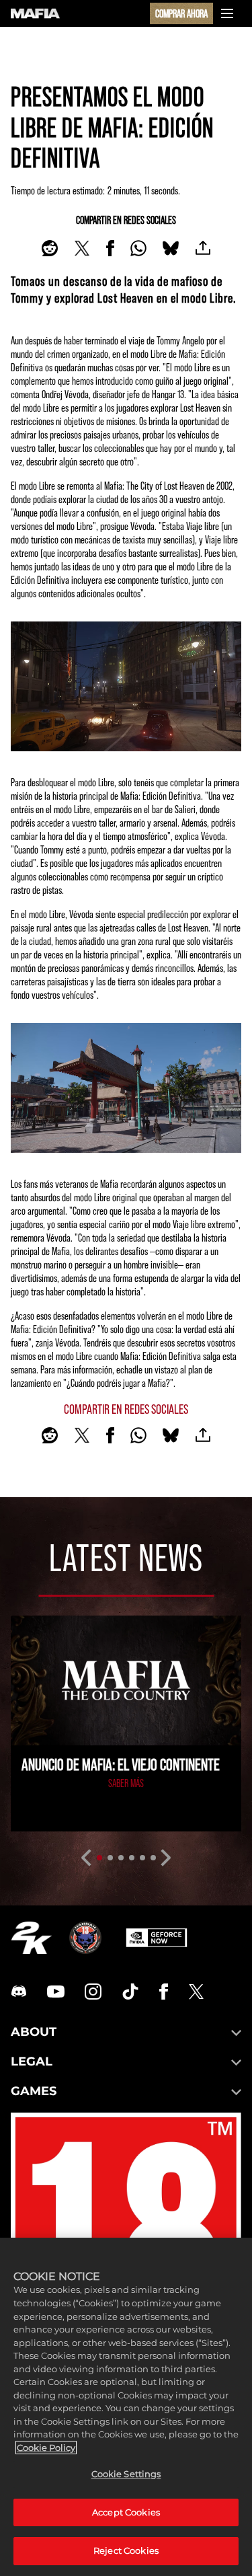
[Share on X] (82, 248)
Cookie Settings (126, 2474)
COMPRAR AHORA (181, 13)
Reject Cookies (126, 2550)
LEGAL (32, 2061)
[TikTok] (130, 1992)
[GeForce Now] (157, 1938)
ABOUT (34, 2032)
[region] (126, 2407)
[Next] (166, 1858)
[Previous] (86, 1858)
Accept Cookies (126, 2512)
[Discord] (19, 1992)
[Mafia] (35, 13)
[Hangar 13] (85, 1938)
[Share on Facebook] (110, 248)
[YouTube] (56, 1992)
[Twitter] (196, 1992)
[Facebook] (164, 1992)
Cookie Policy (46, 2448)
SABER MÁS (126, 1783)
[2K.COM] (31, 1938)
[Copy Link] (203, 248)
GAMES (34, 2091)
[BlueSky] (171, 248)
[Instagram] (93, 1992)
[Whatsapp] (138, 248)
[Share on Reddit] (50, 248)
